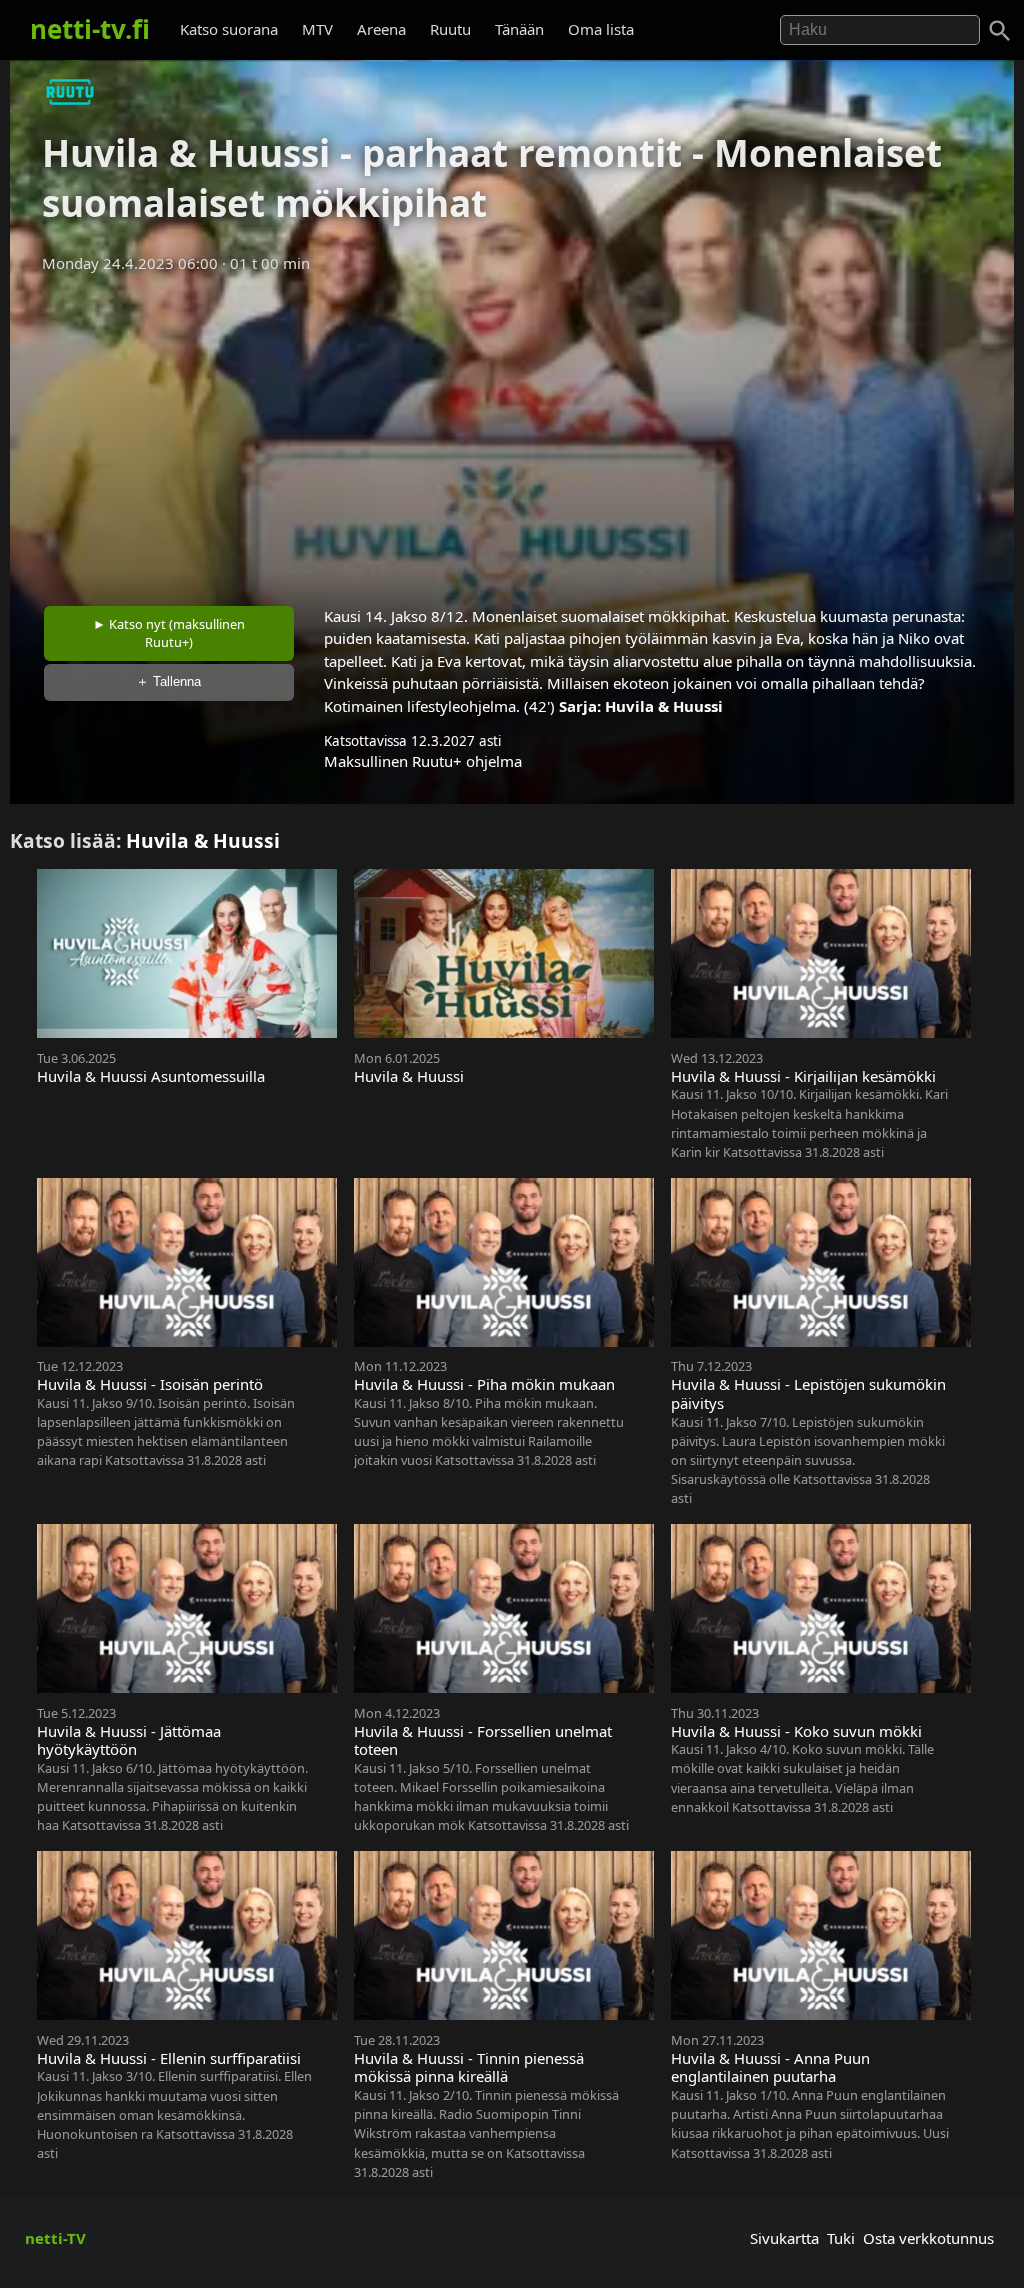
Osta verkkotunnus (928, 2238)
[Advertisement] (512, 433)
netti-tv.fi (90, 29)
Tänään (519, 29)
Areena (381, 29)
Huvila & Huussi (664, 706)
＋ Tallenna (168, 681)
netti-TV (55, 2238)
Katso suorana (229, 29)
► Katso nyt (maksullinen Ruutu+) (169, 633)
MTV (317, 29)
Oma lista (601, 29)
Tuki (841, 2238)
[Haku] (1000, 31)
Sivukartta (784, 2238)
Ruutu (450, 29)
